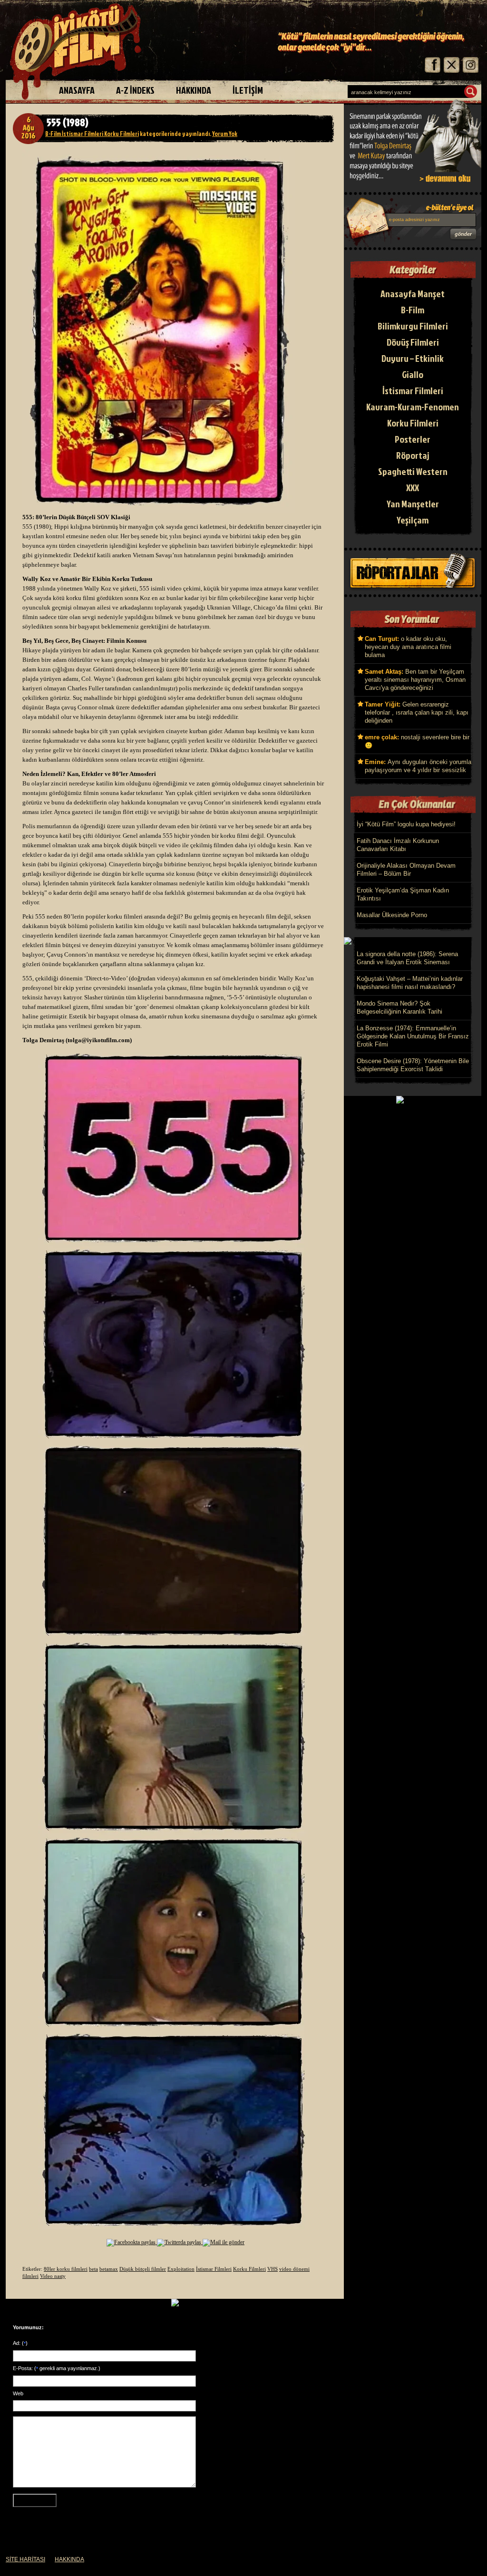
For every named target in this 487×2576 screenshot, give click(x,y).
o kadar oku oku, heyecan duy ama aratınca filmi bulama (408, 647)
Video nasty (53, 2276)
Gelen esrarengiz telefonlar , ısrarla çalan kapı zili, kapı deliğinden (417, 712)
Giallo (413, 374)
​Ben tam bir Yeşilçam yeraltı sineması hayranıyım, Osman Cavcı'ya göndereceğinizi (415, 680)
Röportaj (413, 455)
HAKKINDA (69, 2559)
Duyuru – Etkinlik (413, 358)
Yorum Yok (225, 134)
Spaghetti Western (413, 471)
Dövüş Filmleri (413, 342)
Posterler (413, 439)
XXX (413, 487)
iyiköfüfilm (79, 52)
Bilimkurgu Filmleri (413, 326)
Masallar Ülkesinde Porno (392, 915)
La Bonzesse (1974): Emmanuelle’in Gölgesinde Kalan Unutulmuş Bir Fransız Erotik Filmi (413, 1036)
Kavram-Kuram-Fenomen (413, 407)
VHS (273, 2269)
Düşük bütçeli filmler (143, 2269)
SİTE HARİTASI (25, 2559)
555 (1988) (68, 122)
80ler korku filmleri (66, 2269)
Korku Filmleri (121, 134)
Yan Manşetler (413, 504)
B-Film (53, 134)
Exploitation (181, 2269)
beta (93, 2269)
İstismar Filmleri (82, 134)
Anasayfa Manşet (413, 293)
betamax (109, 2269)
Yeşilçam (413, 520)
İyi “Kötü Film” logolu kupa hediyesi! (406, 824)
